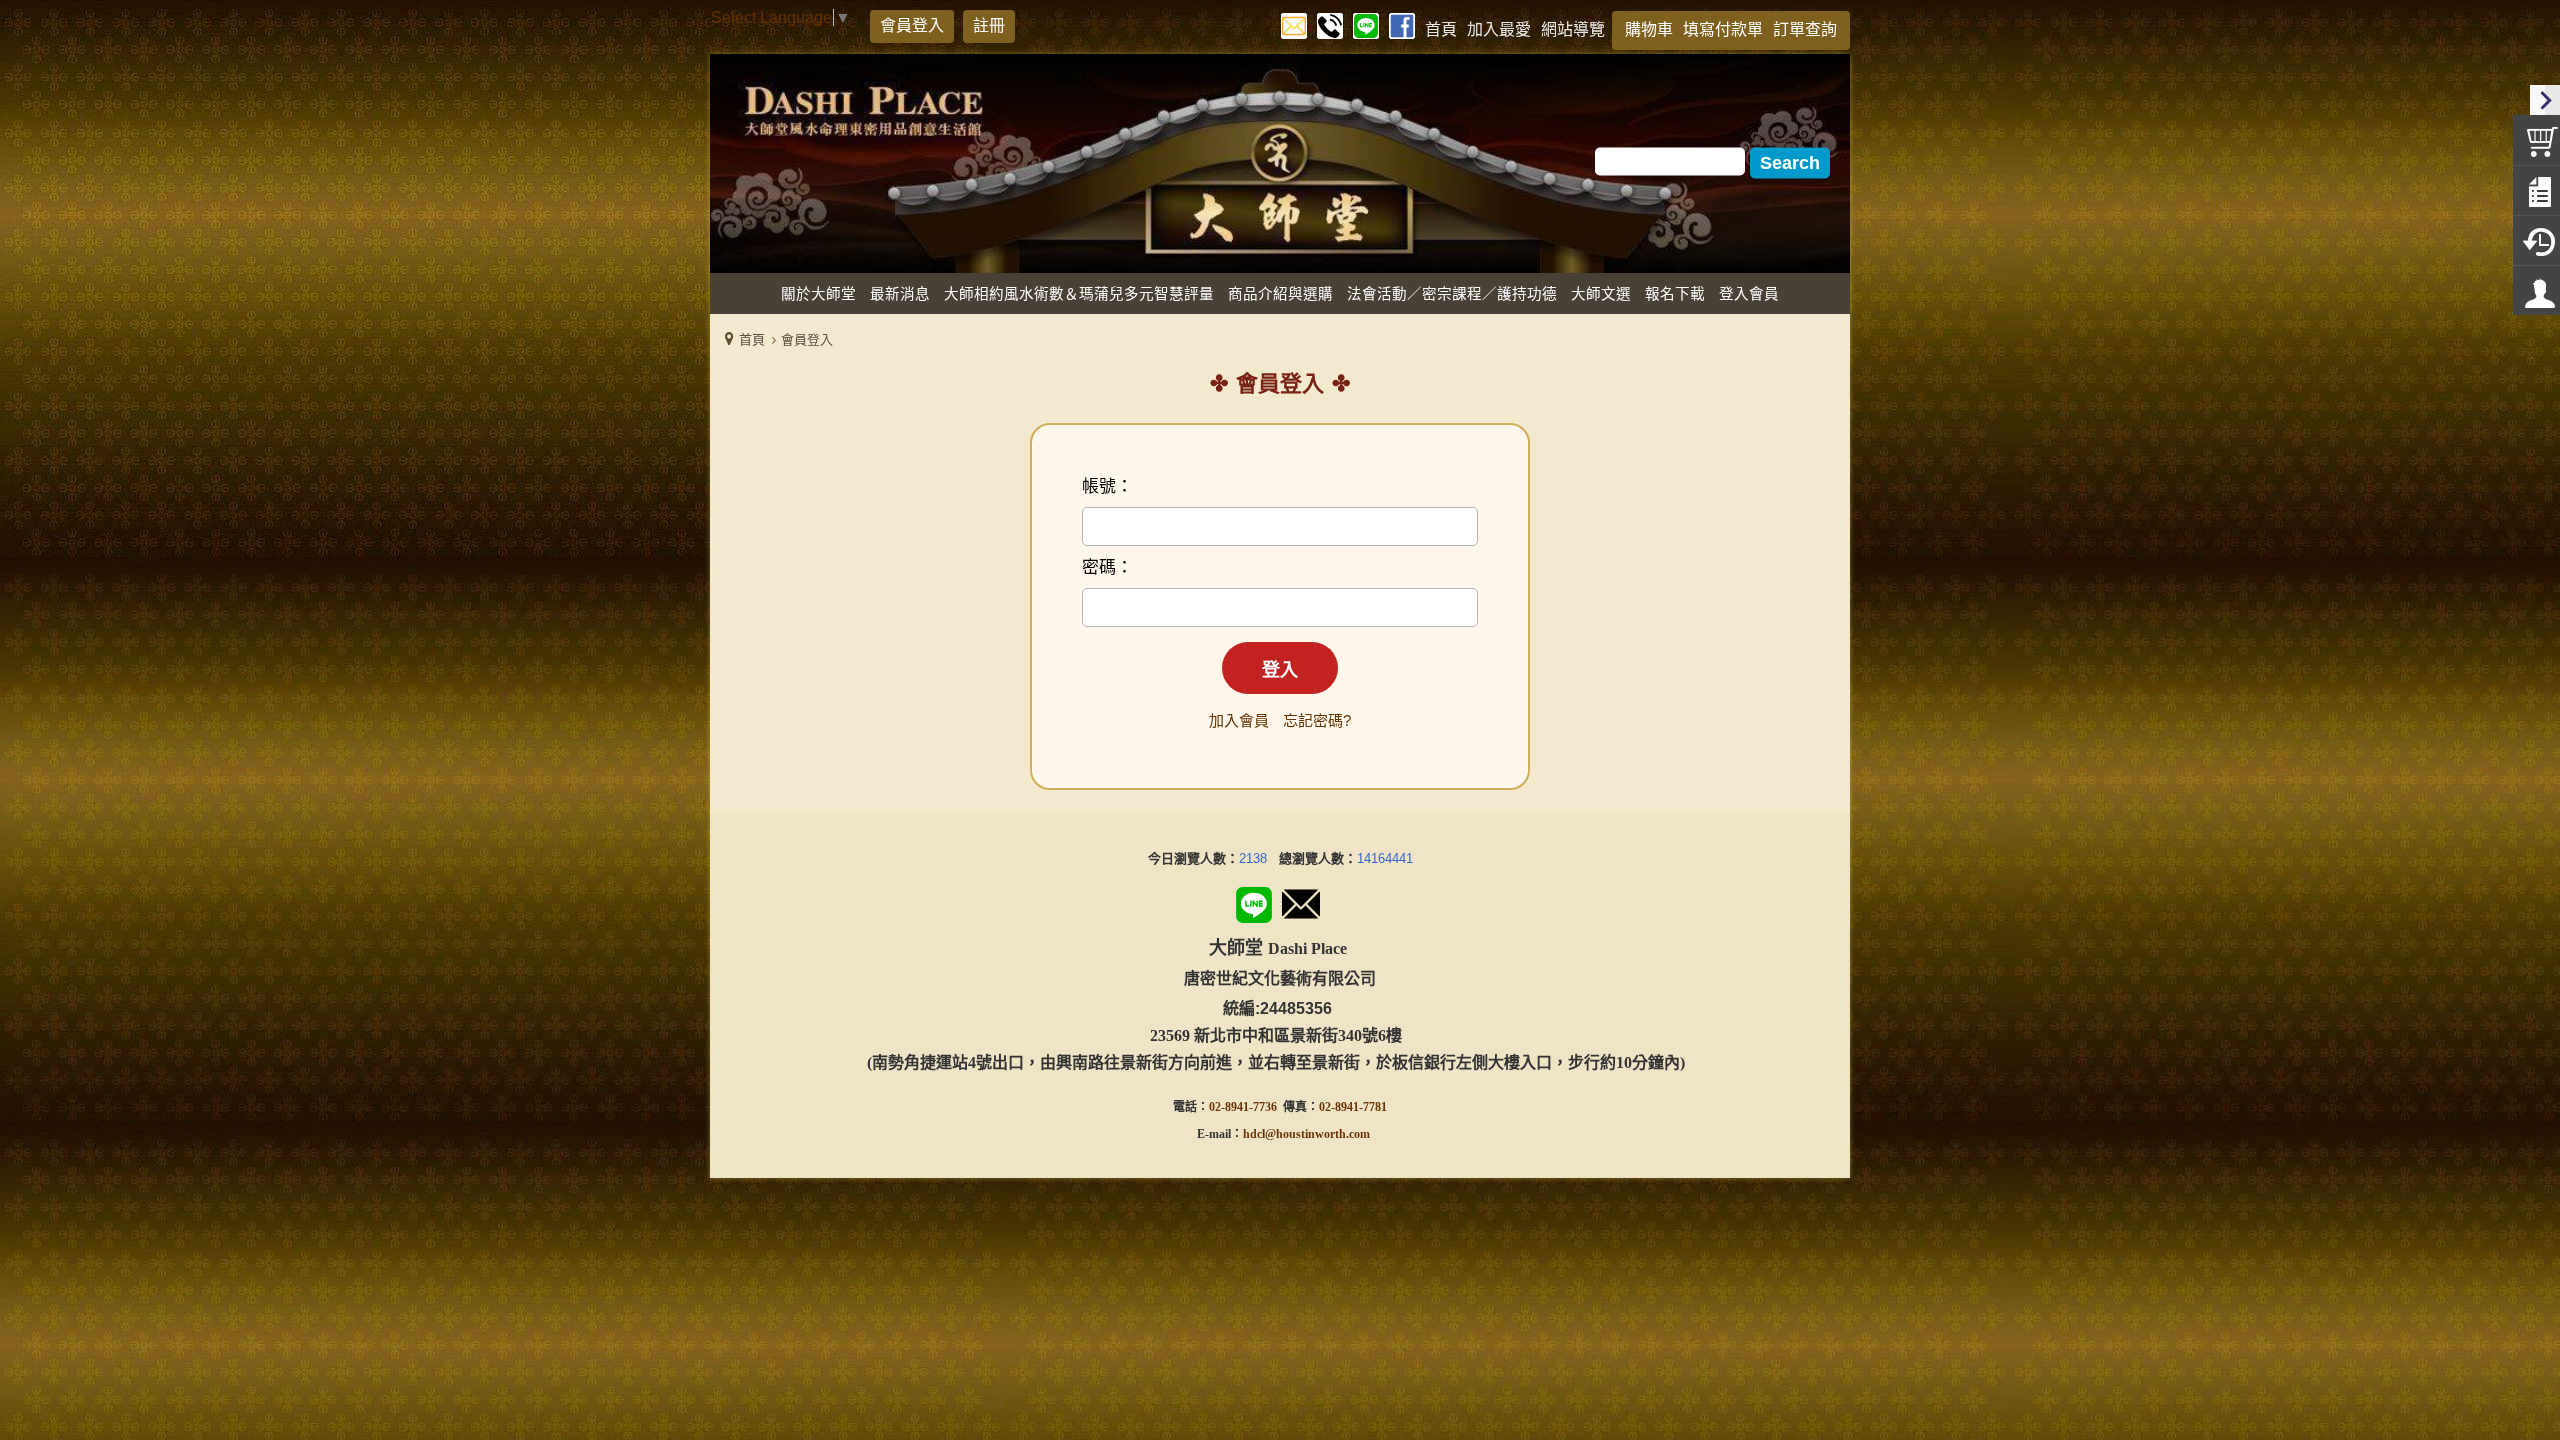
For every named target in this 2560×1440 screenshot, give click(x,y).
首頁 (752, 339)
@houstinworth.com (1317, 1134)
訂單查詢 (1805, 29)
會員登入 (912, 25)
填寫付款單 (1723, 29)
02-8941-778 (1350, 1107)
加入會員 (1239, 720)
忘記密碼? (1317, 720)
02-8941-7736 (1243, 1107)
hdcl (1254, 1134)
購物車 (1649, 29)
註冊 (989, 25)
